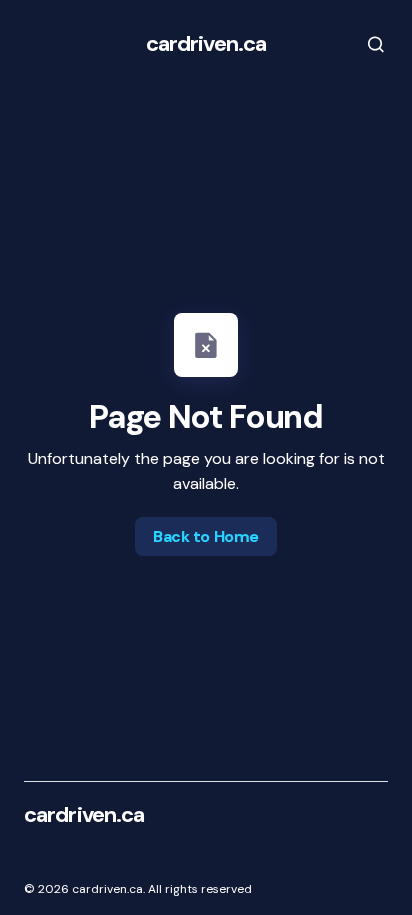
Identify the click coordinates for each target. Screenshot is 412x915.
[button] (362, 44)
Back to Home (205, 536)
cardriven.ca (206, 43)
